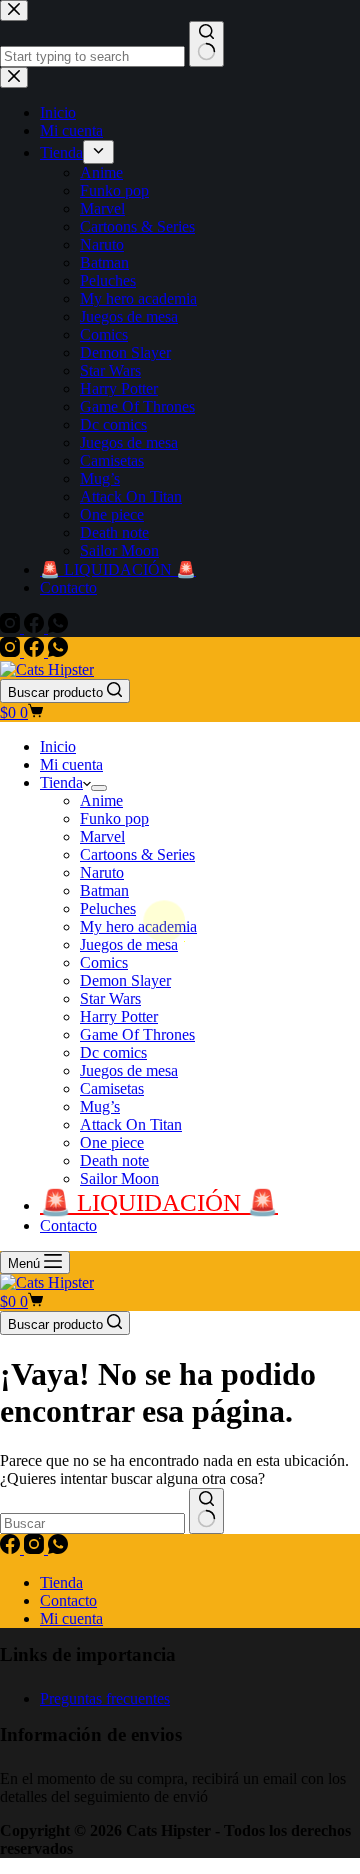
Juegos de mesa (129, 944)
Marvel (102, 836)
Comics (104, 962)
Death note (114, 1160)
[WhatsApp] (58, 651)
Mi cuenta (71, 764)
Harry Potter (119, 1016)
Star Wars (110, 998)
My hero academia (138, 926)
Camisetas (112, 1088)
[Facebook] (36, 651)
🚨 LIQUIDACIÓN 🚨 (159, 1202)
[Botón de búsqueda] (206, 1511)
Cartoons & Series (137, 854)
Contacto (68, 1225)
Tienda (61, 782)
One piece (112, 1142)
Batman (104, 890)
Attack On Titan (131, 1124)
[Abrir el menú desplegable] (99, 788)
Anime (101, 800)
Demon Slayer (125, 980)
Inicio (58, 746)
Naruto (102, 872)
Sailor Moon (119, 1178)
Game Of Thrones (137, 1034)
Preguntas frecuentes (105, 1698)
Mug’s (100, 1106)
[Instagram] (12, 651)
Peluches (108, 908)
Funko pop (114, 818)
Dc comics (113, 1052)
